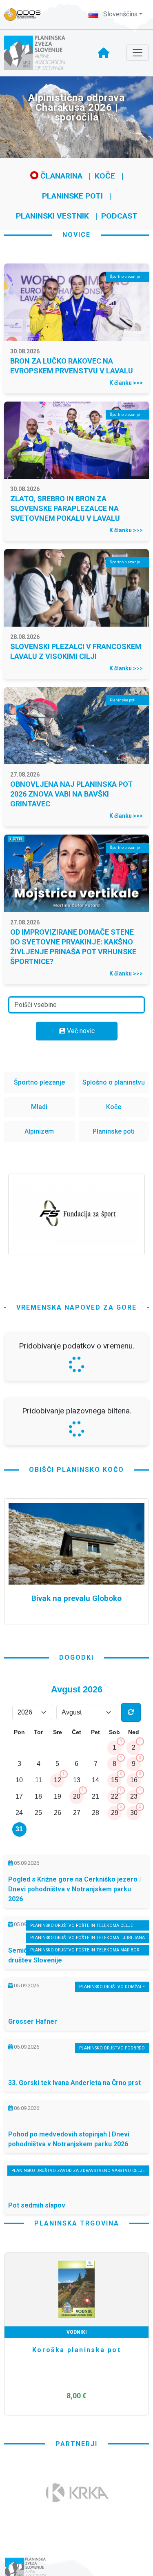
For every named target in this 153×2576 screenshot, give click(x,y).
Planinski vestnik (52, 216)
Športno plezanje (39, 1082)
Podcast (119, 216)
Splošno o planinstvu (114, 1082)
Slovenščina (120, 14)
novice (76, 235)
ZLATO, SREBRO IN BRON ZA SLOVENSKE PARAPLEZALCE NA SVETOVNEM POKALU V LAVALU (65, 508)
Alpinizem (39, 1131)
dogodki (76, 1657)
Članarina (60, 176)
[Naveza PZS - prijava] (27, 15)
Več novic (80, 1031)
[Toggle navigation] (137, 53)
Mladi (39, 1107)
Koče (105, 176)
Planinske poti (72, 196)
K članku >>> (126, 383)
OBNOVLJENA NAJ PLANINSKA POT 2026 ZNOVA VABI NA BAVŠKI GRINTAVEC (71, 794)
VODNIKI (77, 2332)
